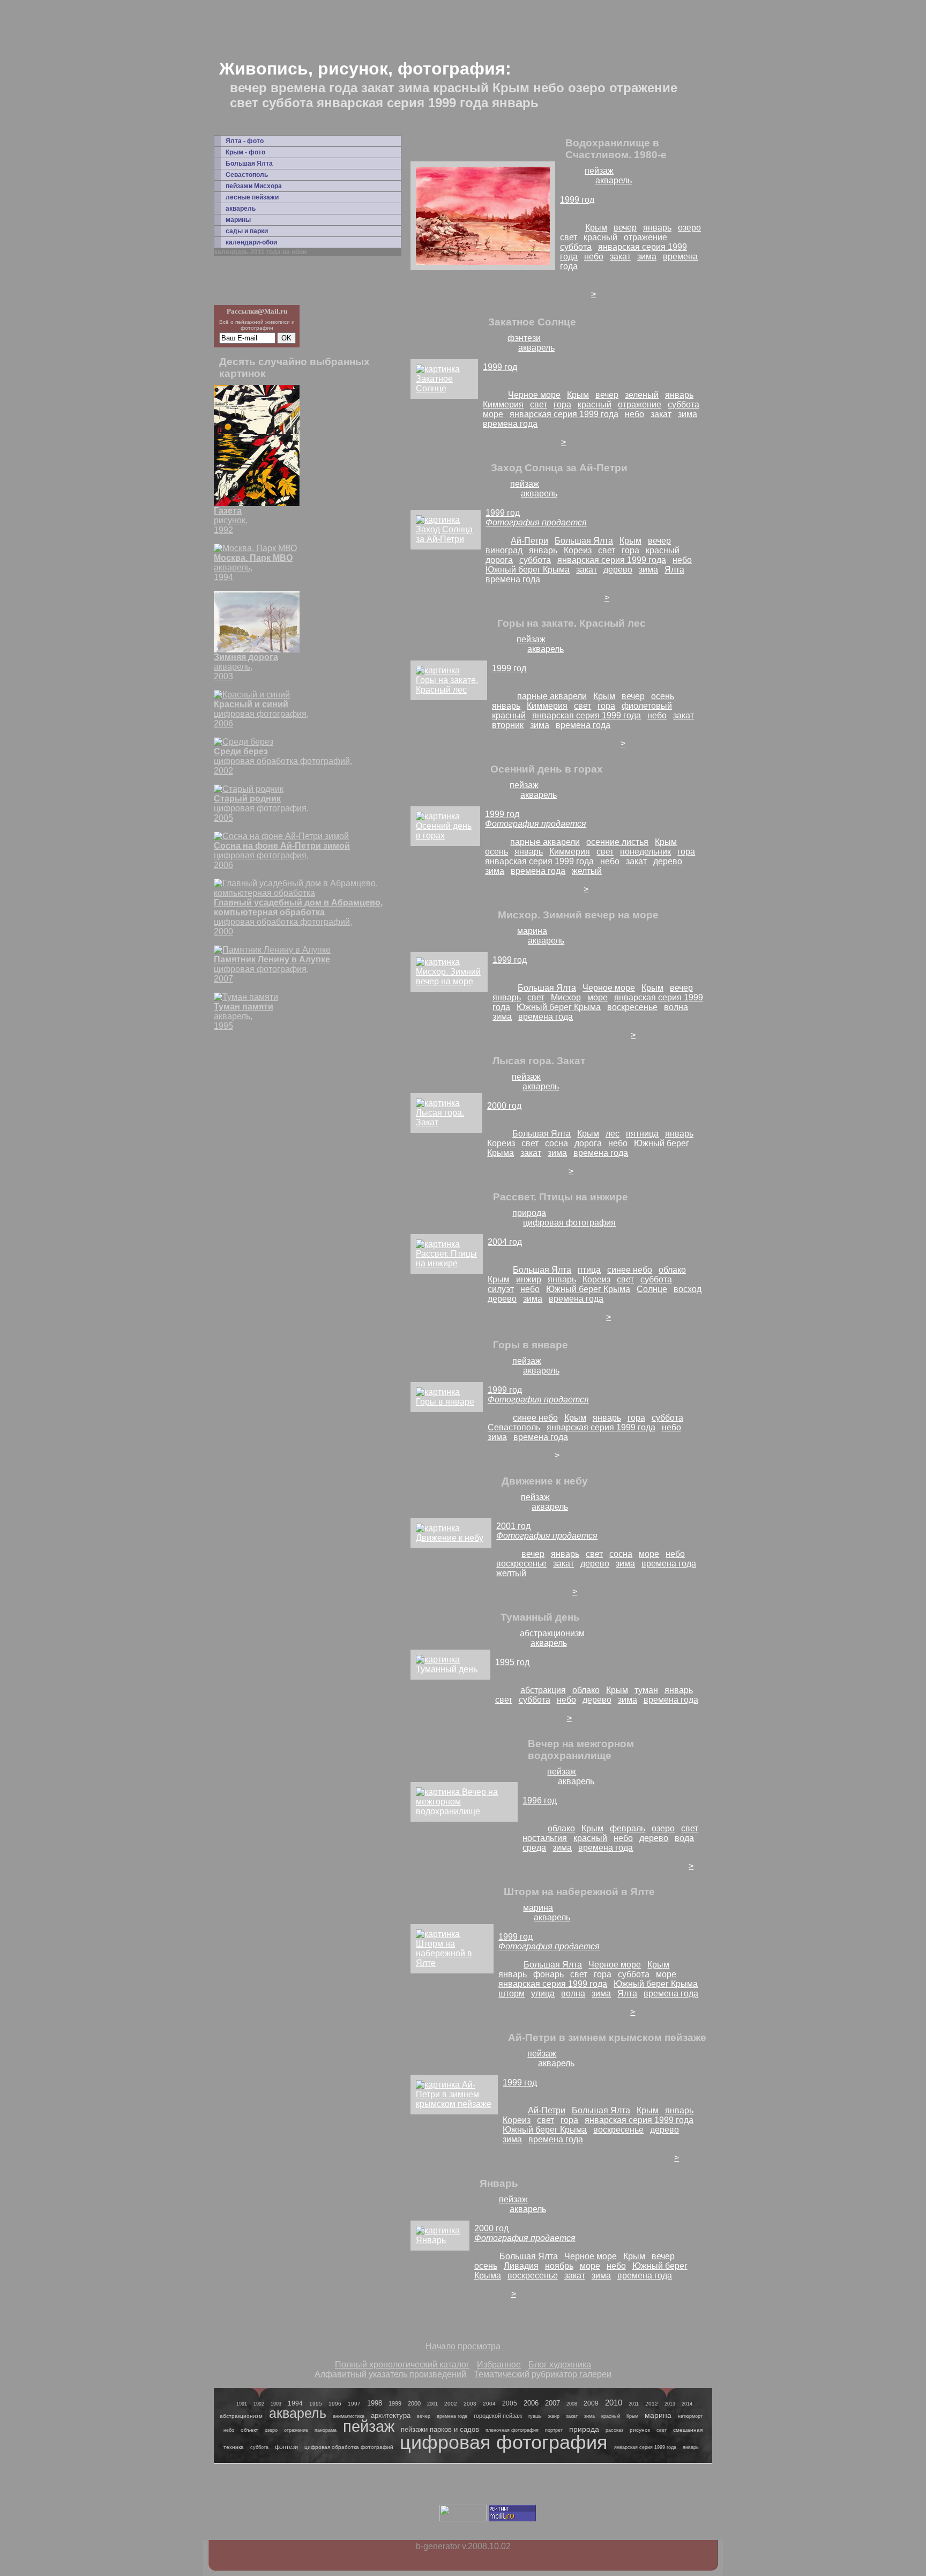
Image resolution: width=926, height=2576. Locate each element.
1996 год (540, 1801)
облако (672, 1270)
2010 (614, 2403)
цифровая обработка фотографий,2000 (298, 917)
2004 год (505, 1242)
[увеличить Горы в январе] (447, 1402)
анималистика (349, 2416)
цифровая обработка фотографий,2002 (283, 761)
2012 (652, 2404)
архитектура (391, 2415)
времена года (510, 424)
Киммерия (503, 404)
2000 (414, 2403)
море (493, 414)
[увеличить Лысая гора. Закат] (446, 1122)
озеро (689, 228)
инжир (529, 1279)
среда (534, 1848)
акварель (241, 209)
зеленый (642, 395)
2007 (552, 2403)
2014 (687, 2404)
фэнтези (524, 338)
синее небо (630, 1270)
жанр (554, 2416)
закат (620, 257)
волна (676, 1007)
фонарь (548, 1974)
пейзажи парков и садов (440, 2429)
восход (688, 1289)
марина (532, 931)
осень (663, 696)
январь (657, 228)
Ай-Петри (529, 541)
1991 (242, 2404)
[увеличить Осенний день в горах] (445, 836)
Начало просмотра (463, 2346)
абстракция (543, 1690)
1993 (276, 2404)
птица (589, 1270)
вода (684, 1838)
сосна (557, 1143)
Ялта (674, 570)
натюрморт (690, 2416)
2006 (531, 2403)
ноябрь (559, 2266)
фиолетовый (647, 706)
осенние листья (617, 842)
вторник (508, 725)
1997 (354, 2404)
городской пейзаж (498, 2416)
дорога (499, 560)
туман (646, 1690)
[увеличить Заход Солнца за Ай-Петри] (446, 539)
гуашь (535, 2416)
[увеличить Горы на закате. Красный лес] (449, 690)
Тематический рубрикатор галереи (543, 2374)
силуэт (501, 1289)
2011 (634, 2404)
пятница (642, 1134)
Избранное (499, 2365)
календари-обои (251, 242)
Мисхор (566, 997)
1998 (375, 2403)
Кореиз (578, 550)
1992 (259, 2404)
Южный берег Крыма (528, 570)
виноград (504, 550)
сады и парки (247, 231)
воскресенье (632, 1007)
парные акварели (552, 696)
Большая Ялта (249, 164)
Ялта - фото (245, 141)
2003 (470, 2404)
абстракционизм (552, 1633)
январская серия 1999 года (564, 414)
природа (529, 1213)
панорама (326, 2430)
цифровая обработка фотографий (349, 2447)
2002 (451, 2404)
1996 (335, 2404)
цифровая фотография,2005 (261, 808)
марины (238, 220)
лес (613, 1134)
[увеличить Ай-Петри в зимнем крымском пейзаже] (454, 2104)
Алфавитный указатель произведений (390, 2374)
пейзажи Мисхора (254, 186)
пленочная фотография (512, 2430)
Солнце (652, 1289)
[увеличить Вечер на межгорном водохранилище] (464, 1811)
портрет (554, 2430)
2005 (510, 2403)
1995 (316, 2404)
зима (647, 257)
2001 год (513, 1526)
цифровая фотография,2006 (261, 714)
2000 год (504, 1106)
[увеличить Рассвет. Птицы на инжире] (447, 1263)
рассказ (614, 2430)
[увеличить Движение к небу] (451, 1538)
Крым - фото (245, 152)
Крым (596, 228)
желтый (587, 871)
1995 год (512, 1662)
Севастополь (247, 175)
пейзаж (599, 171)
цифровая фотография (569, 1223)
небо (594, 257)
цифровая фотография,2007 (272, 969)
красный (600, 237)
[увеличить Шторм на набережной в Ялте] (452, 1963)
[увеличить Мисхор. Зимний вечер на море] (449, 981)
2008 (572, 2404)
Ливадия (521, 2266)
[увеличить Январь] (440, 2240)
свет (569, 237)
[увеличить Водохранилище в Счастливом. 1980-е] (483, 262)
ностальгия (545, 1838)
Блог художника (560, 2365)
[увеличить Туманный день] (450, 1669)
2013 (670, 2404)
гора (562, 404)
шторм (511, 1994)
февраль (628, 1828)
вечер (625, 228)
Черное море (534, 395)
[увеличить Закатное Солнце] (444, 388)
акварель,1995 (244, 1016)
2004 (489, 2404)
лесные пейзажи (252, 197)
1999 (395, 2403)
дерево (618, 570)
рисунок (640, 2430)
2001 (432, 2404)
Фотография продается (536, 522)
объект (249, 2430)
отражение (645, 237)
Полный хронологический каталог (402, 2365)
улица (543, 1994)
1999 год (577, 200)
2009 (591, 2403)
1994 (295, 2403)
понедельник (645, 852)
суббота (576, 247)
